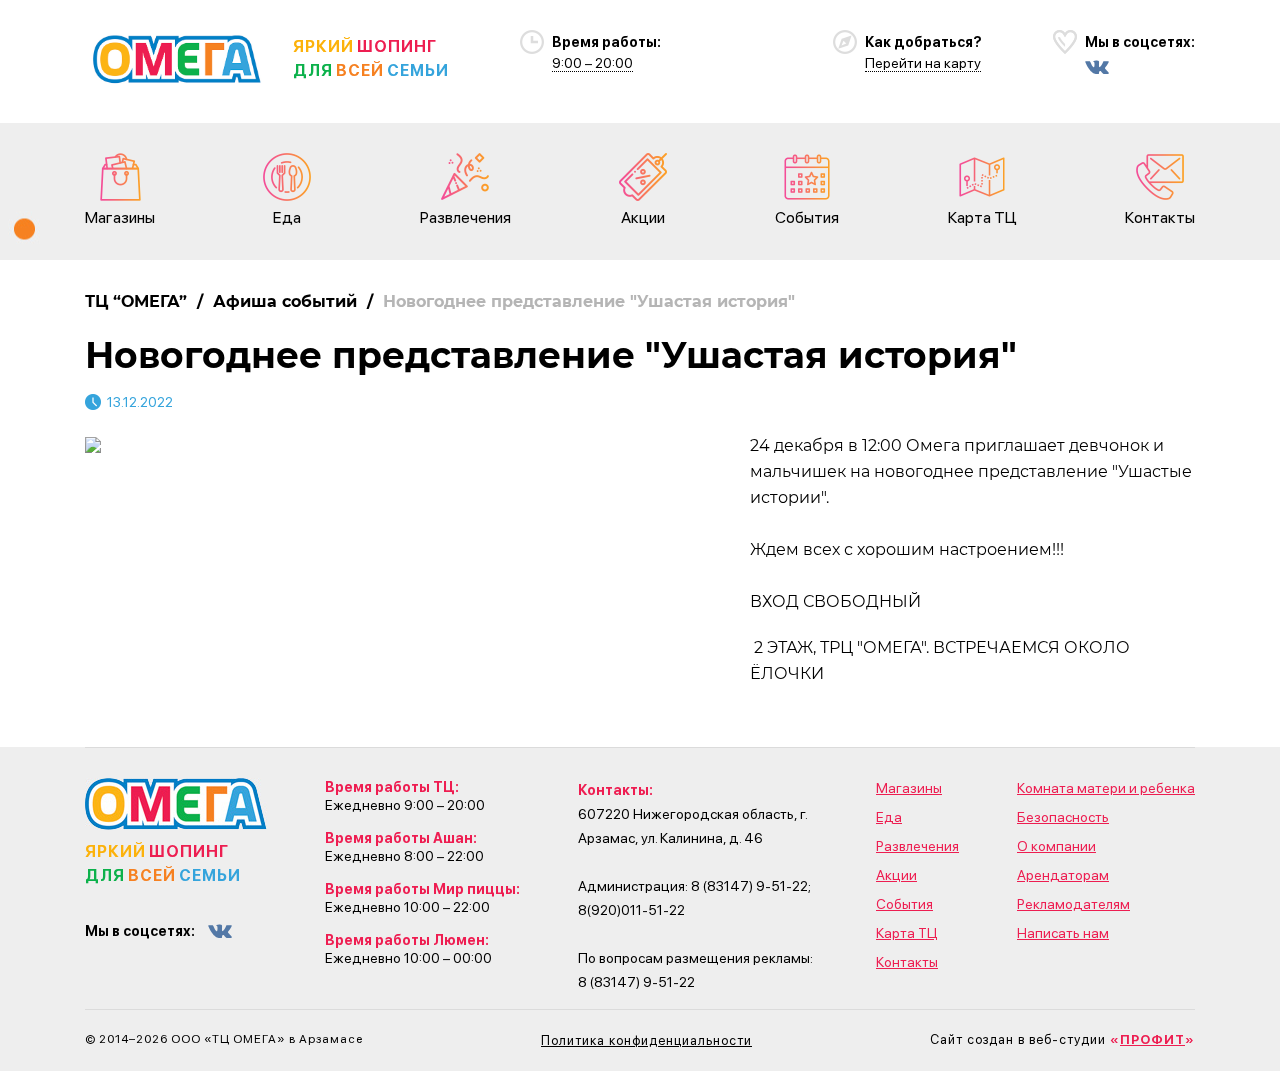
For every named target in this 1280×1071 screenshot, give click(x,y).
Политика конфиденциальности (646, 1040)
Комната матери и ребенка (1106, 788)
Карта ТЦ (982, 217)
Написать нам (1063, 933)
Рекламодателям (1073, 904)
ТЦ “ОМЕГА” (136, 301)
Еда (287, 217)
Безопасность (1063, 817)
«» (1152, 1039)
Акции (643, 217)
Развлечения (465, 217)
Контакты (1160, 217)
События (807, 217)
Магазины (120, 217)
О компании (1056, 846)
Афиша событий (285, 301)
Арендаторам (1063, 875)
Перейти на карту (923, 63)
